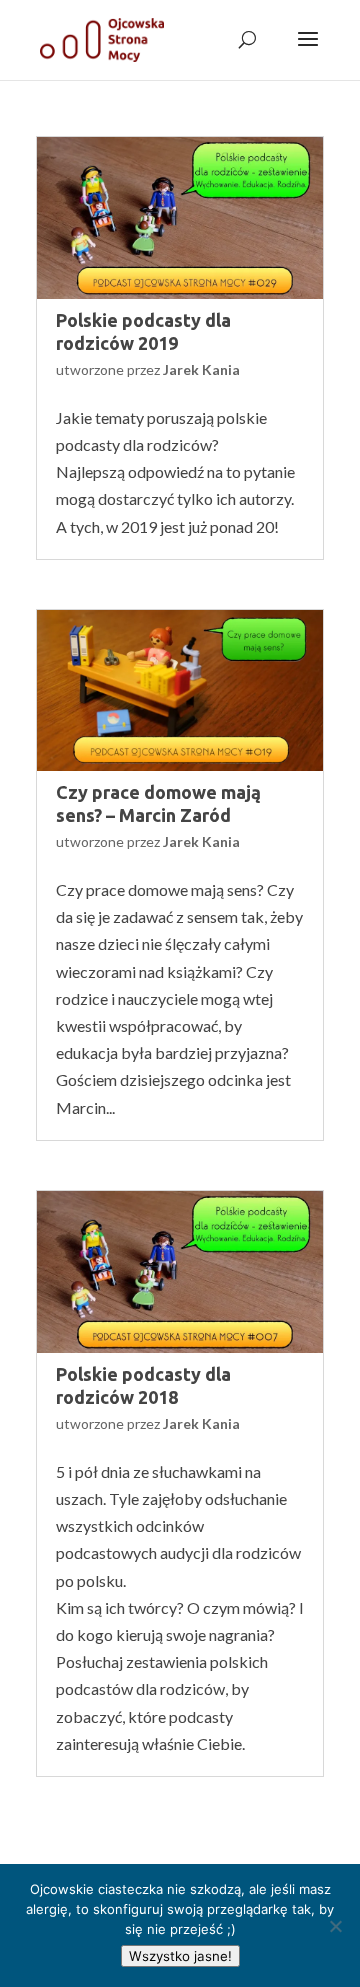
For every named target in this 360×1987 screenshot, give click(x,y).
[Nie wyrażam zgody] (335, 1926)
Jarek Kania (201, 369)
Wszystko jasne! (180, 1956)
